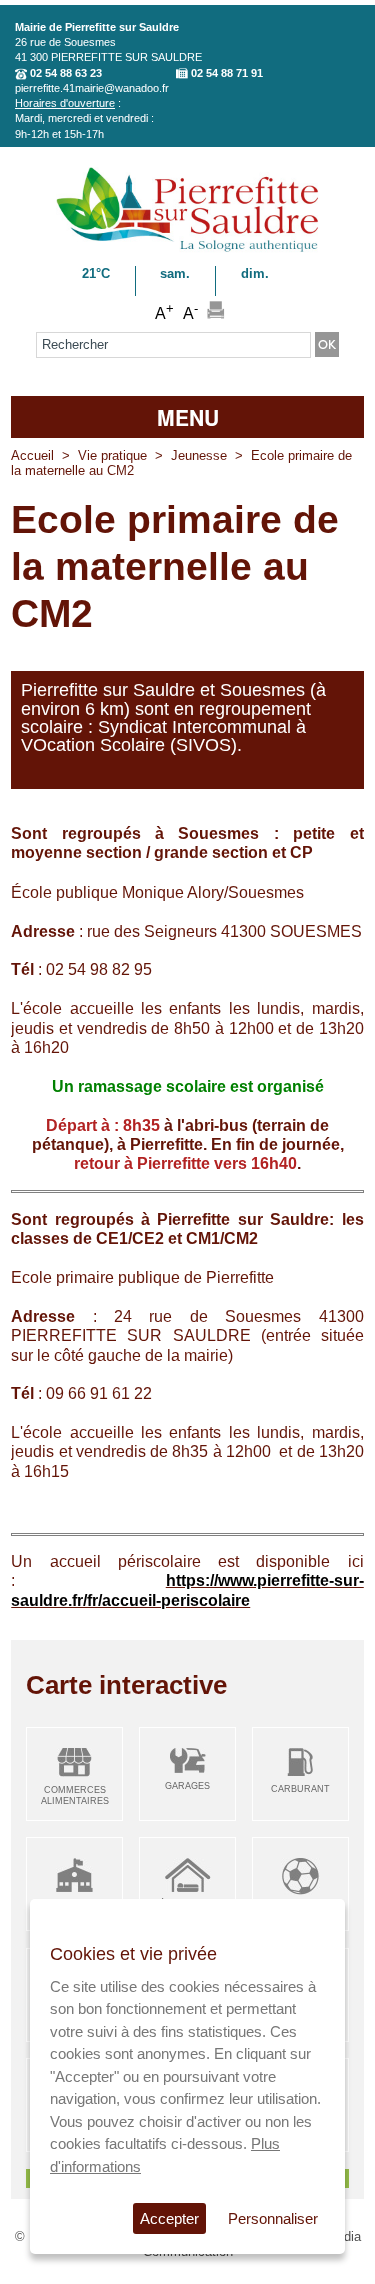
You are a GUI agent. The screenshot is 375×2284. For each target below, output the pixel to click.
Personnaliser (273, 2218)
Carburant (300, 1789)
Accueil (32, 455)
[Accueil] (187, 248)
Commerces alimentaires (75, 1795)
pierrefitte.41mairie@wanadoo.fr (92, 88)
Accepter (169, 2218)
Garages (187, 1786)
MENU (188, 417)
